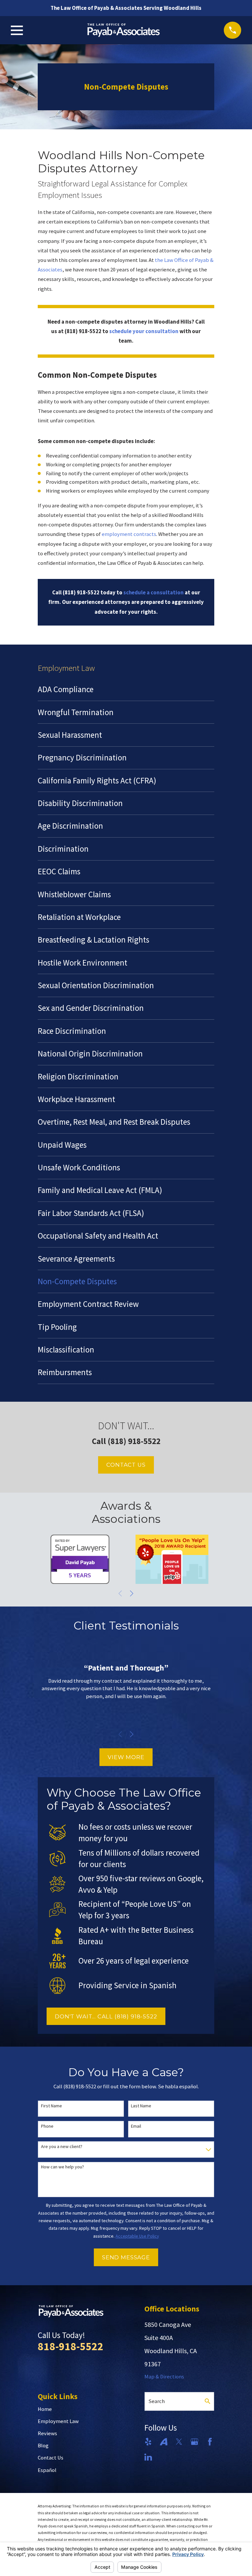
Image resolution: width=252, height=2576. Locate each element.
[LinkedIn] (148, 2457)
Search (157, 2401)
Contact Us (126, 1465)
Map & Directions (164, 2377)
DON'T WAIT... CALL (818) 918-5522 (106, 2016)
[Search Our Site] (208, 2401)
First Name (52, 2106)
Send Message (126, 2257)
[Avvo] (164, 2442)
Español (47, 2470)
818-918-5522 (71, 2346)
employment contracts (129, 534)
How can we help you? (63, 2167)
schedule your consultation (144, 331)
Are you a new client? (62, 2147)
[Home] (124, 30)
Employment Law (58, 2421)
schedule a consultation (154, 593)
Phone (47, 2126)
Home (45, 2409)
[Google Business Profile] (194, 2442)
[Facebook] (210, 2442)
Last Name (141, 2106)
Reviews (47, 2433)
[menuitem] (126, 689)
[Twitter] (179, 2442)
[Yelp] (148, 2442)
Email (136, 2126)
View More (126, 1757)
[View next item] (132, 1593)
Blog (43, 2446)
